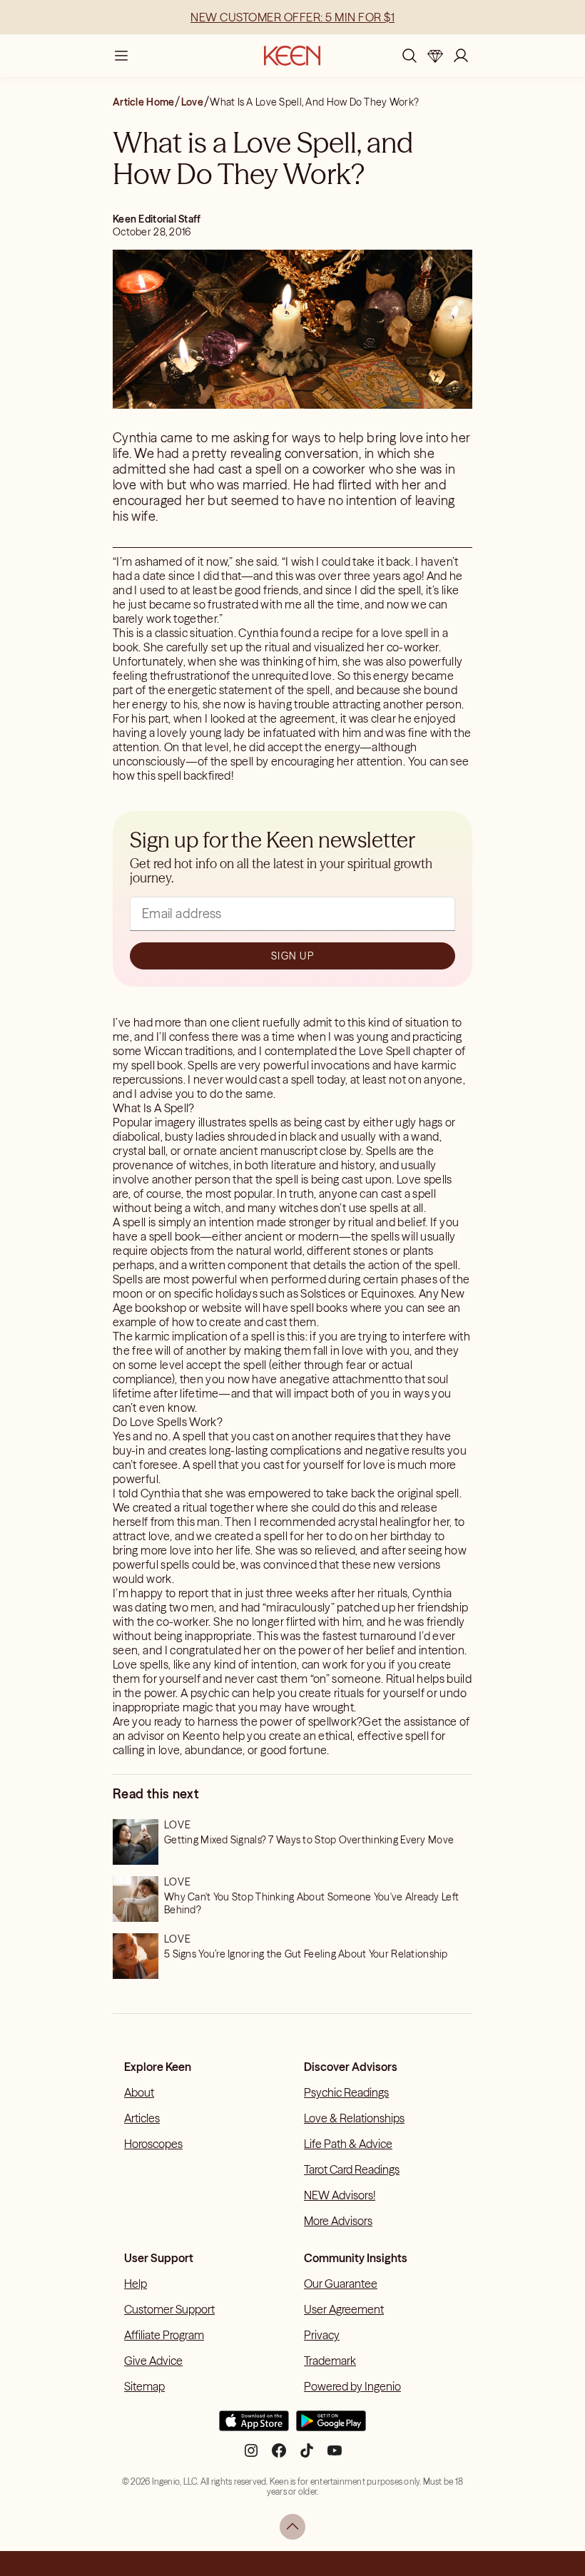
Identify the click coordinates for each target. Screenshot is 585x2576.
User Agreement (344, 2309)
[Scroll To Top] (292, 2527)
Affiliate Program (164, 2335)
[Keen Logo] (292, 56)
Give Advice (153, 2361)
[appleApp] (254, 2427)
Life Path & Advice (348, 2144)
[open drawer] (121, 56)
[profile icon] (461, 56)
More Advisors (338, 2221)
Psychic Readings (346, 2092)
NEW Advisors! (340, 2195)
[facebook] (279, 2456)
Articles (142, 2118)
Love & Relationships (354, 2118)
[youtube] (335, 2456)
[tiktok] (307, 2456)
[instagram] (251, 2456)
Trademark (330, 2361)
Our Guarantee (341, 2284)
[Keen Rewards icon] (435, 56)
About (139, 2092)
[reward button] (435, 56)
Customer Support (169, 2309)
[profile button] (461, 56)
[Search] (409, 56)
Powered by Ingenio (352, 2386)
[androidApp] (331, 2427)
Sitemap (144, 2386)
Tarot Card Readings (352, 2169)
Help (136, 2284)
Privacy (322, 2335)
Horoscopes (153, 2144)
